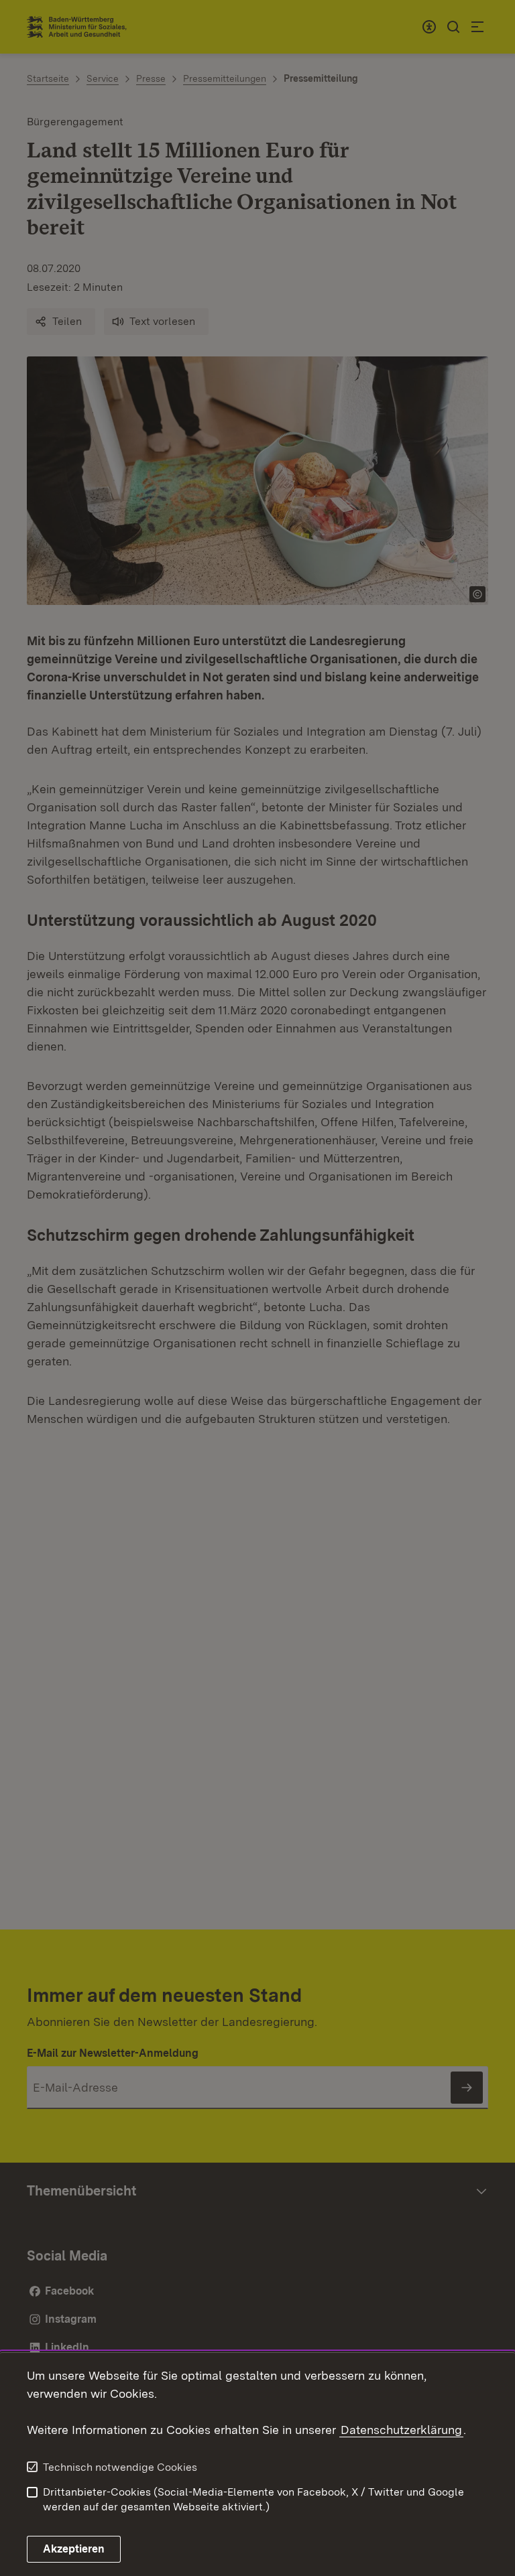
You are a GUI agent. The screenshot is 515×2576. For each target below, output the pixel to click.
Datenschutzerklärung (401, 2430)
